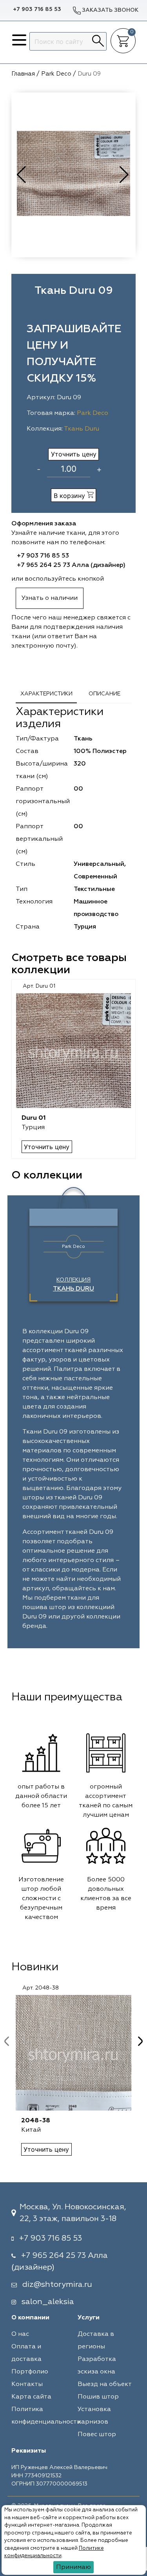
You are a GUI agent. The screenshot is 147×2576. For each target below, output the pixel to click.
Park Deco (93, 413)
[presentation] (7, 2041)
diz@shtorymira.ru (57, 2285)
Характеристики (46, 694)
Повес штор (97, 2435)
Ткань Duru (82, 429)
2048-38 (36, 2121)
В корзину (70, 496)
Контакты (27, 2384)
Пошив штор (98, 2397)
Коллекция (73, 1285)
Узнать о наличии (50, 598)
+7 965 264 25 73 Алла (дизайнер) (71, 565)
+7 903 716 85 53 (37, 9)
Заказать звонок (110, 10)
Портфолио (30, 2372)
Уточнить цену (74, 454)
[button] (125, 175)
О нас (20, 2334)
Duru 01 (34, 1118)
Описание (104, 694)
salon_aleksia (48, 2302)
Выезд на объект (105, 2384)
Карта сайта (31, 2397)
